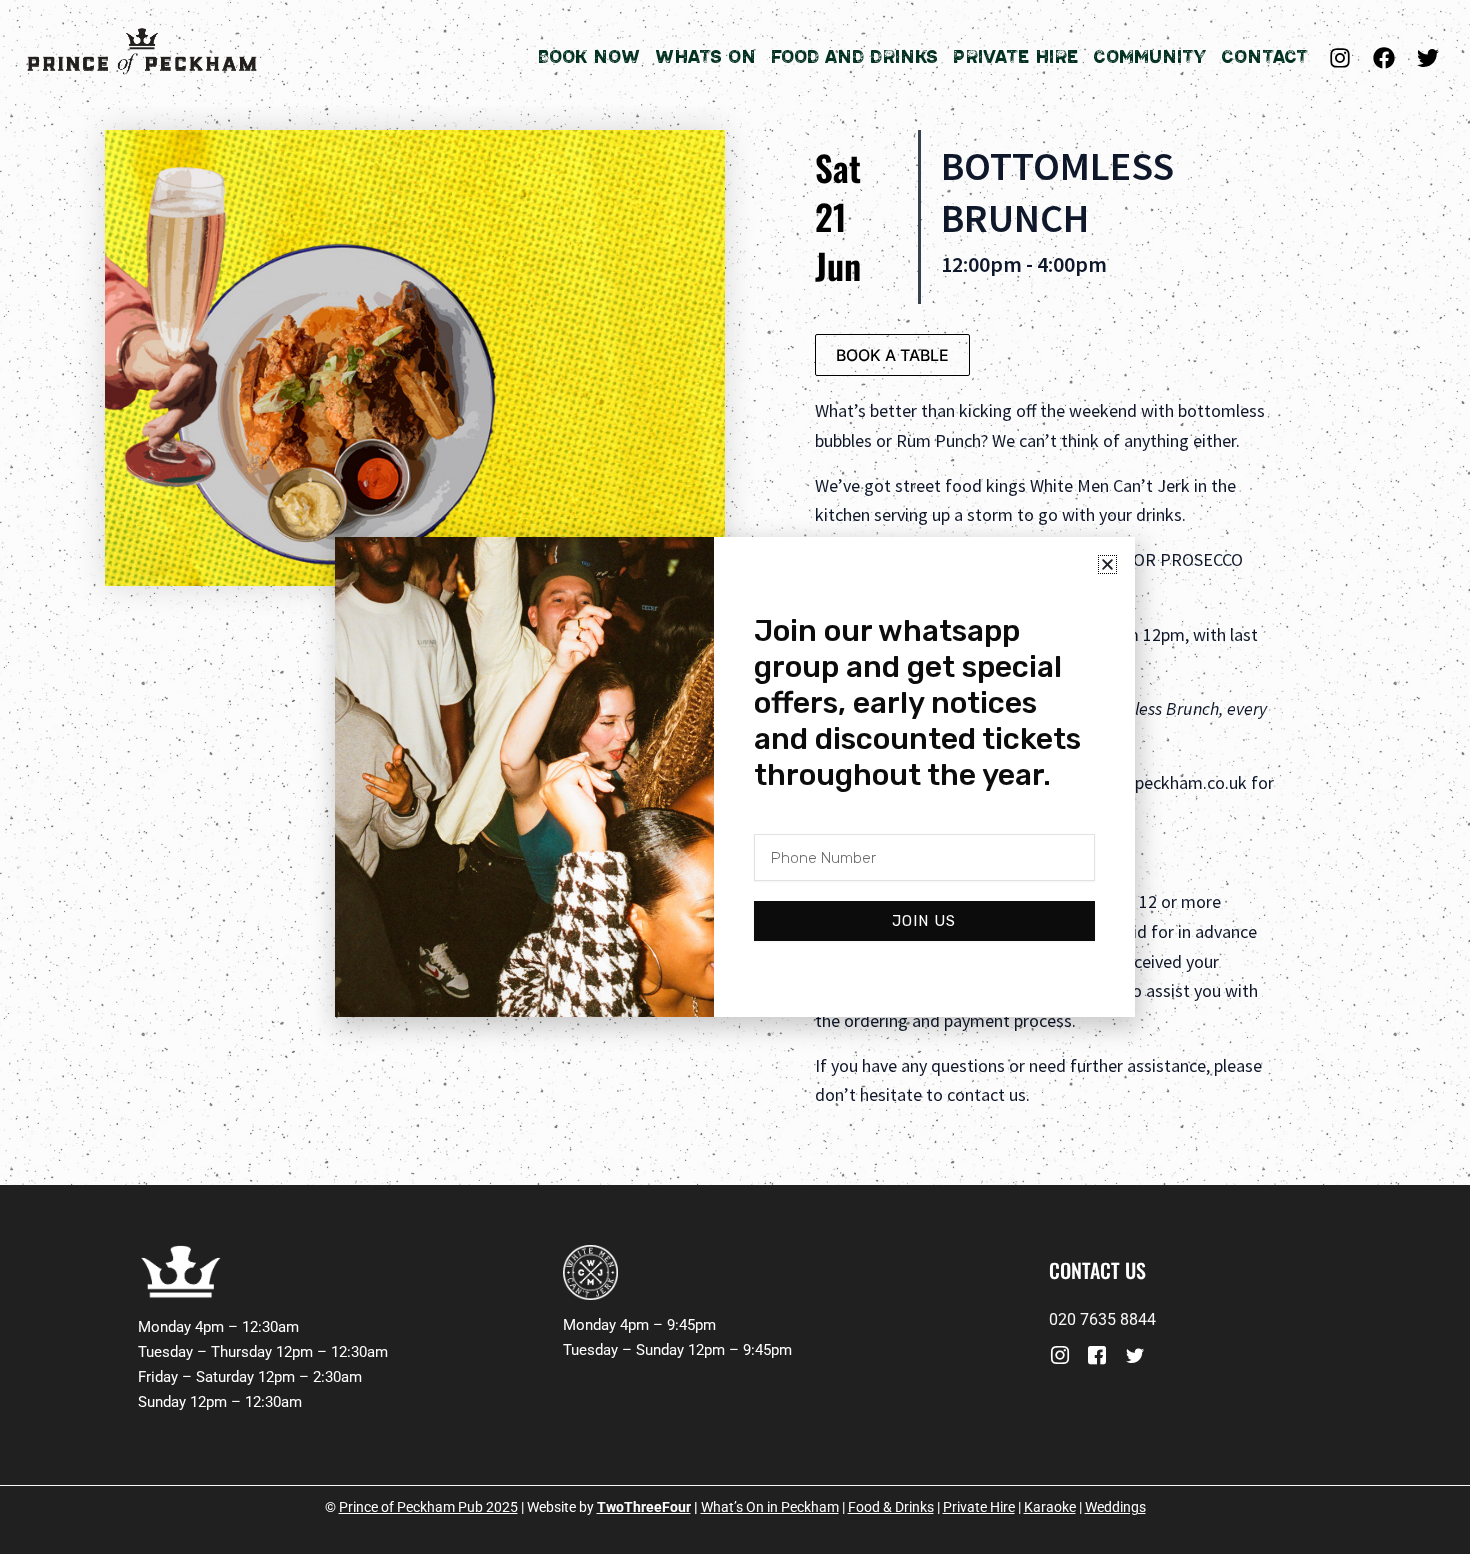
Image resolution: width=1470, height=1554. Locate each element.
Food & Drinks (891, 1507)
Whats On (705, 57)
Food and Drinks (854, 57)
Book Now (588, 57)
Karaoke (1050, 1507)
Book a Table (892, 355)
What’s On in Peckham (770, 1507)
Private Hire (1015, 57)
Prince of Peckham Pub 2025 (428, 1507)
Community (1149, 57)
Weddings (1115, 1507)
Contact (1264, 57)
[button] (1107, 564)
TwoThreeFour (644, 1507)
